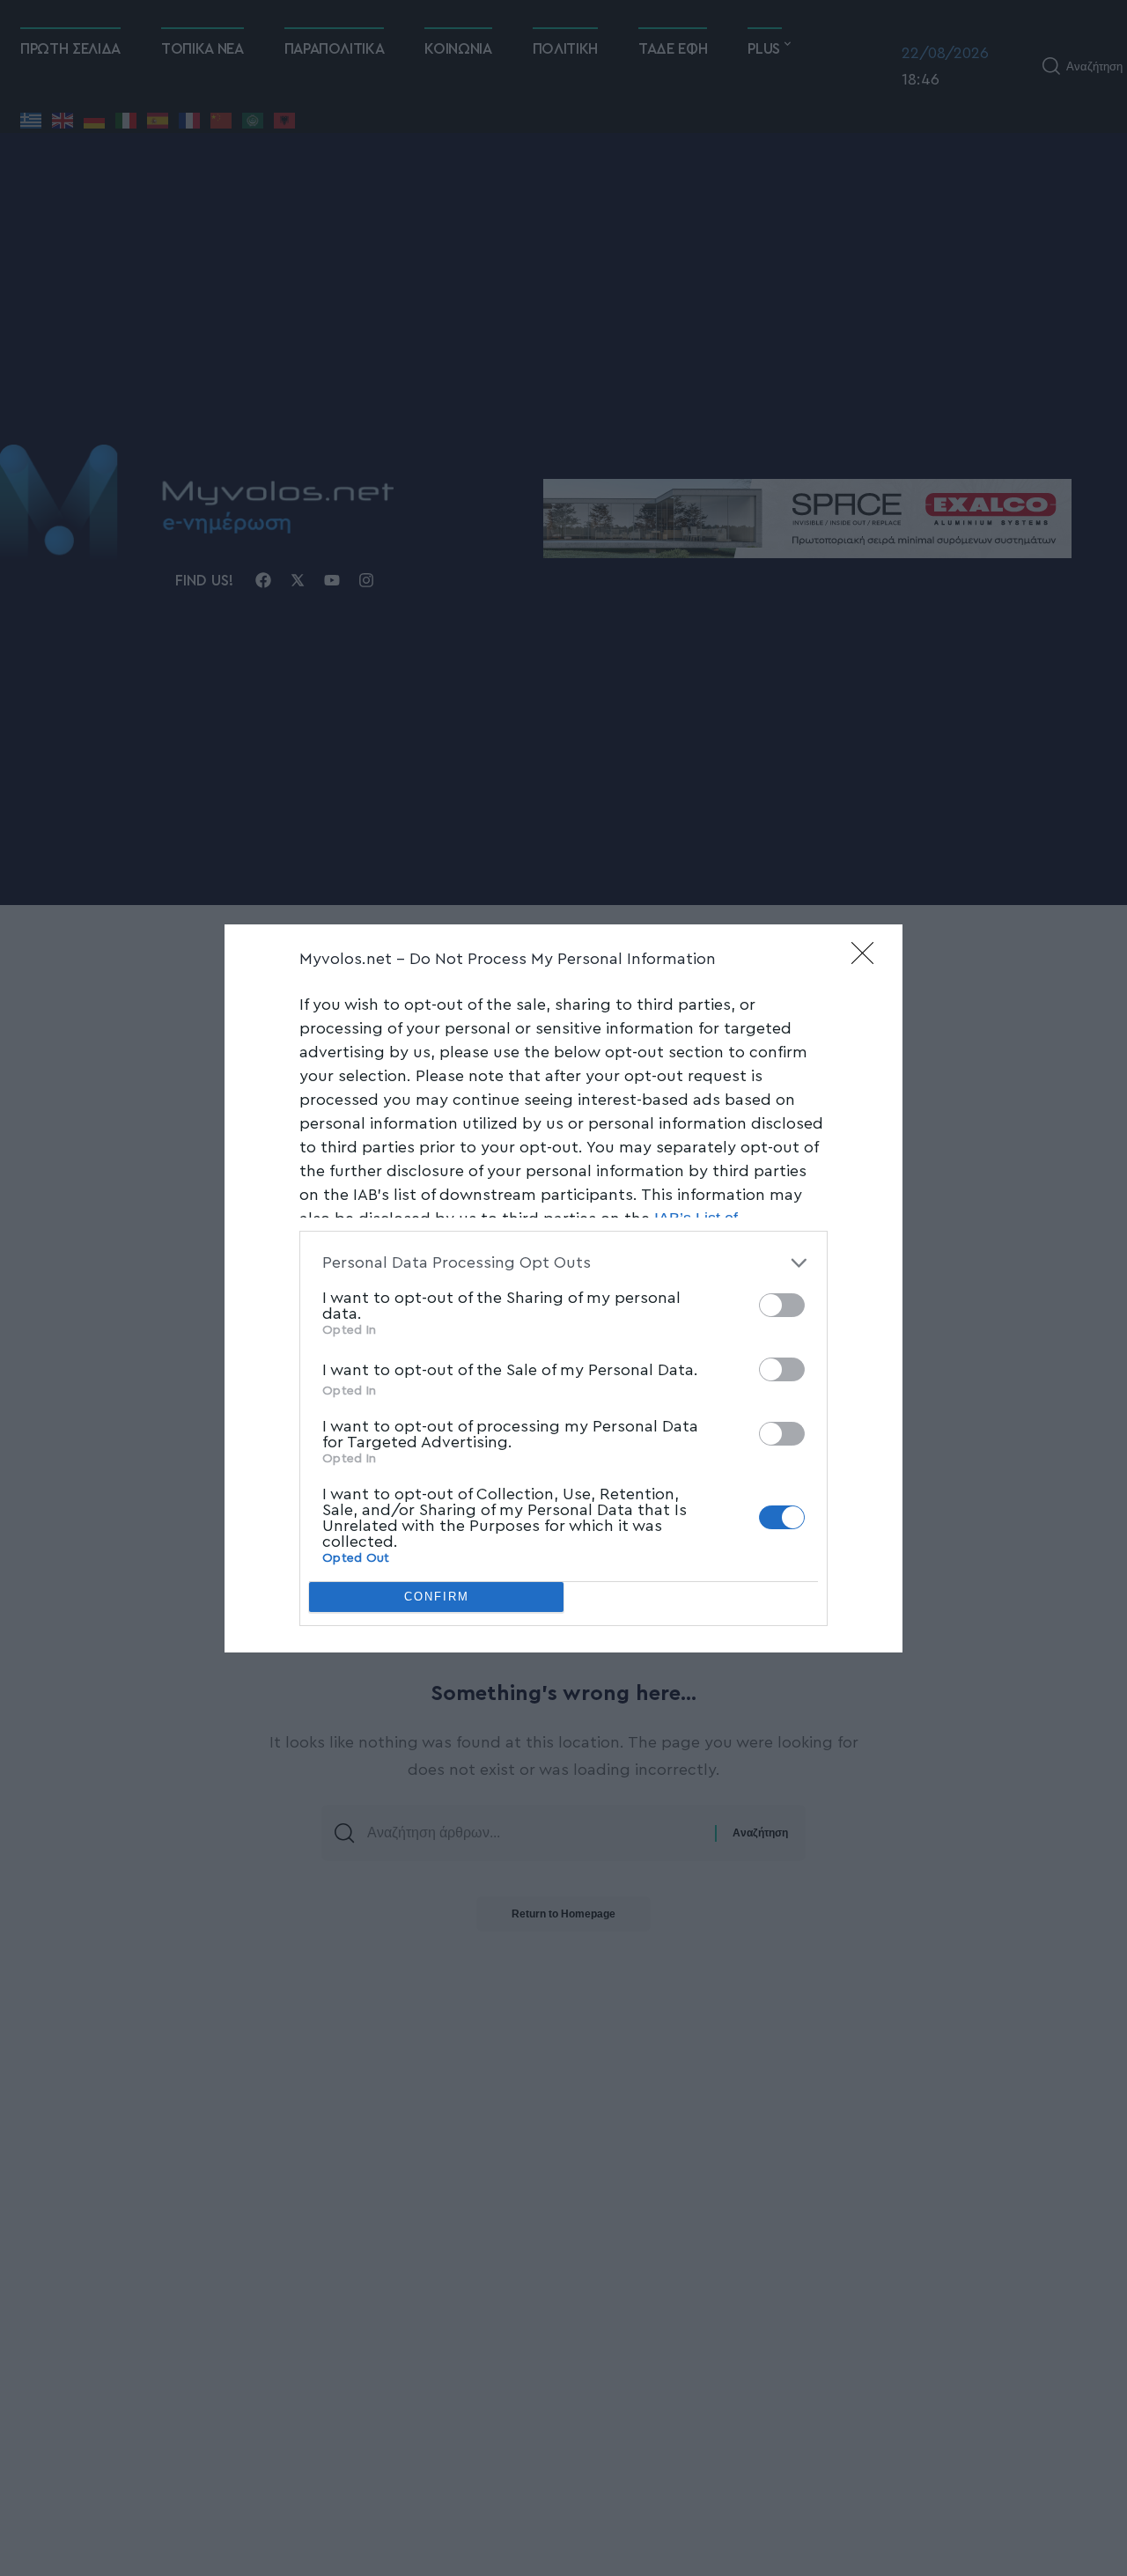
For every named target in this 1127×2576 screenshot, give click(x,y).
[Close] (868, 959)
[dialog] (563, 1288)
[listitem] (563, 1263)
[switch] (782, 1305)
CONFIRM (437, 1597)
